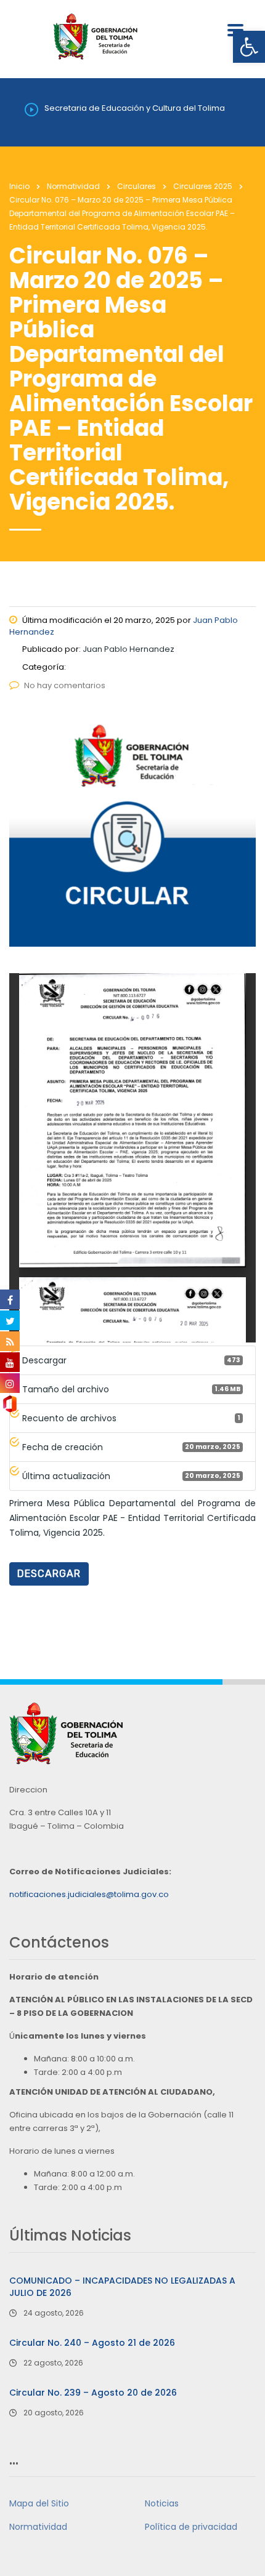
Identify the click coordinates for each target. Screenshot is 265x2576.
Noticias (162, 2503)
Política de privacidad (191, 2527)
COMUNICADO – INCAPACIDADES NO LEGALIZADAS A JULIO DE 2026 (122, 2287)
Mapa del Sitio (39, 2503)
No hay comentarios (65, 685)
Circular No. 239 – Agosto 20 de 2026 (93, 2393)
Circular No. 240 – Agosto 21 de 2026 (92, 2343)
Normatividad (38, 2527)
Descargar (49, 1574)
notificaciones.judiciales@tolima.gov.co (89, 1894)
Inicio (19, 186)
